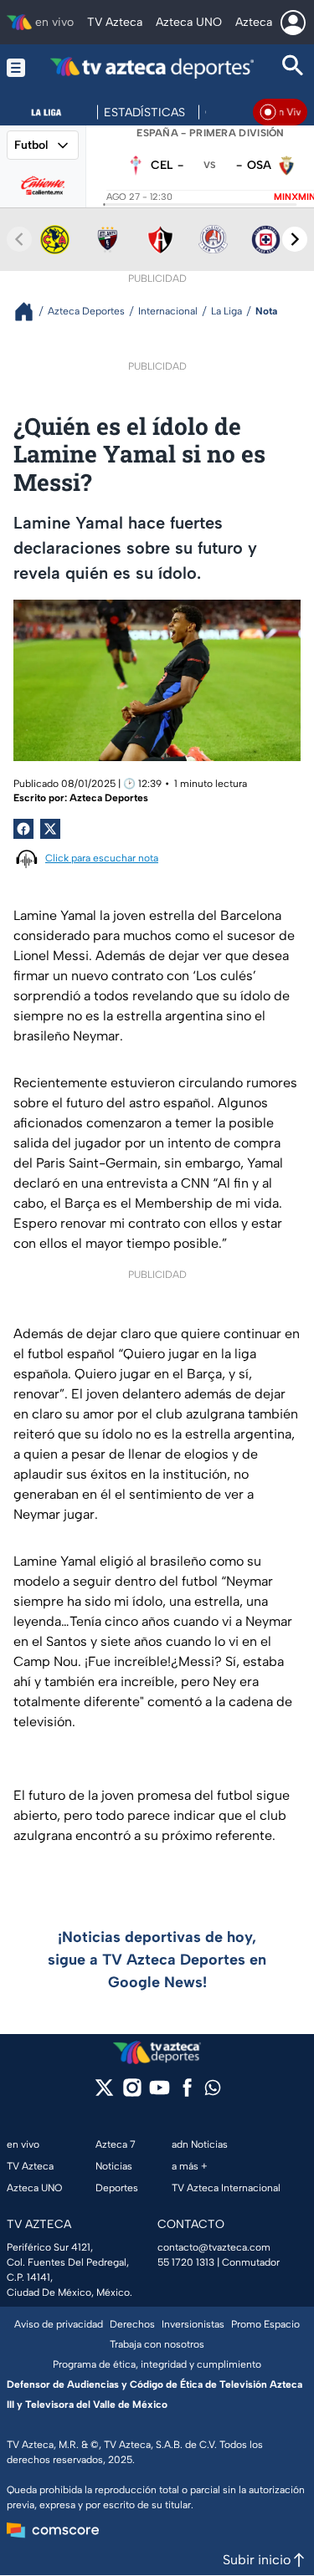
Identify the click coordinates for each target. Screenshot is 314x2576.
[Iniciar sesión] (293, 23)
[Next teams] (295, 239)
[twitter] (104, 2093)
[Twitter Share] (50, 829)
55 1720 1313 (186, 2262)
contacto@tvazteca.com (214, 2247)
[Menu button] (16, 67)
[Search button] (293, 67)
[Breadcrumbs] (31, 312)
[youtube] (160, 2093)
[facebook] (187, 2093)
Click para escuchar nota (102, 858)
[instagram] (132, 2093)
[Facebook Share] (23, 829)
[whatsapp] (213, 2091)
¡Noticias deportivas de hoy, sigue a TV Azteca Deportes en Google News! (157, 1960)
